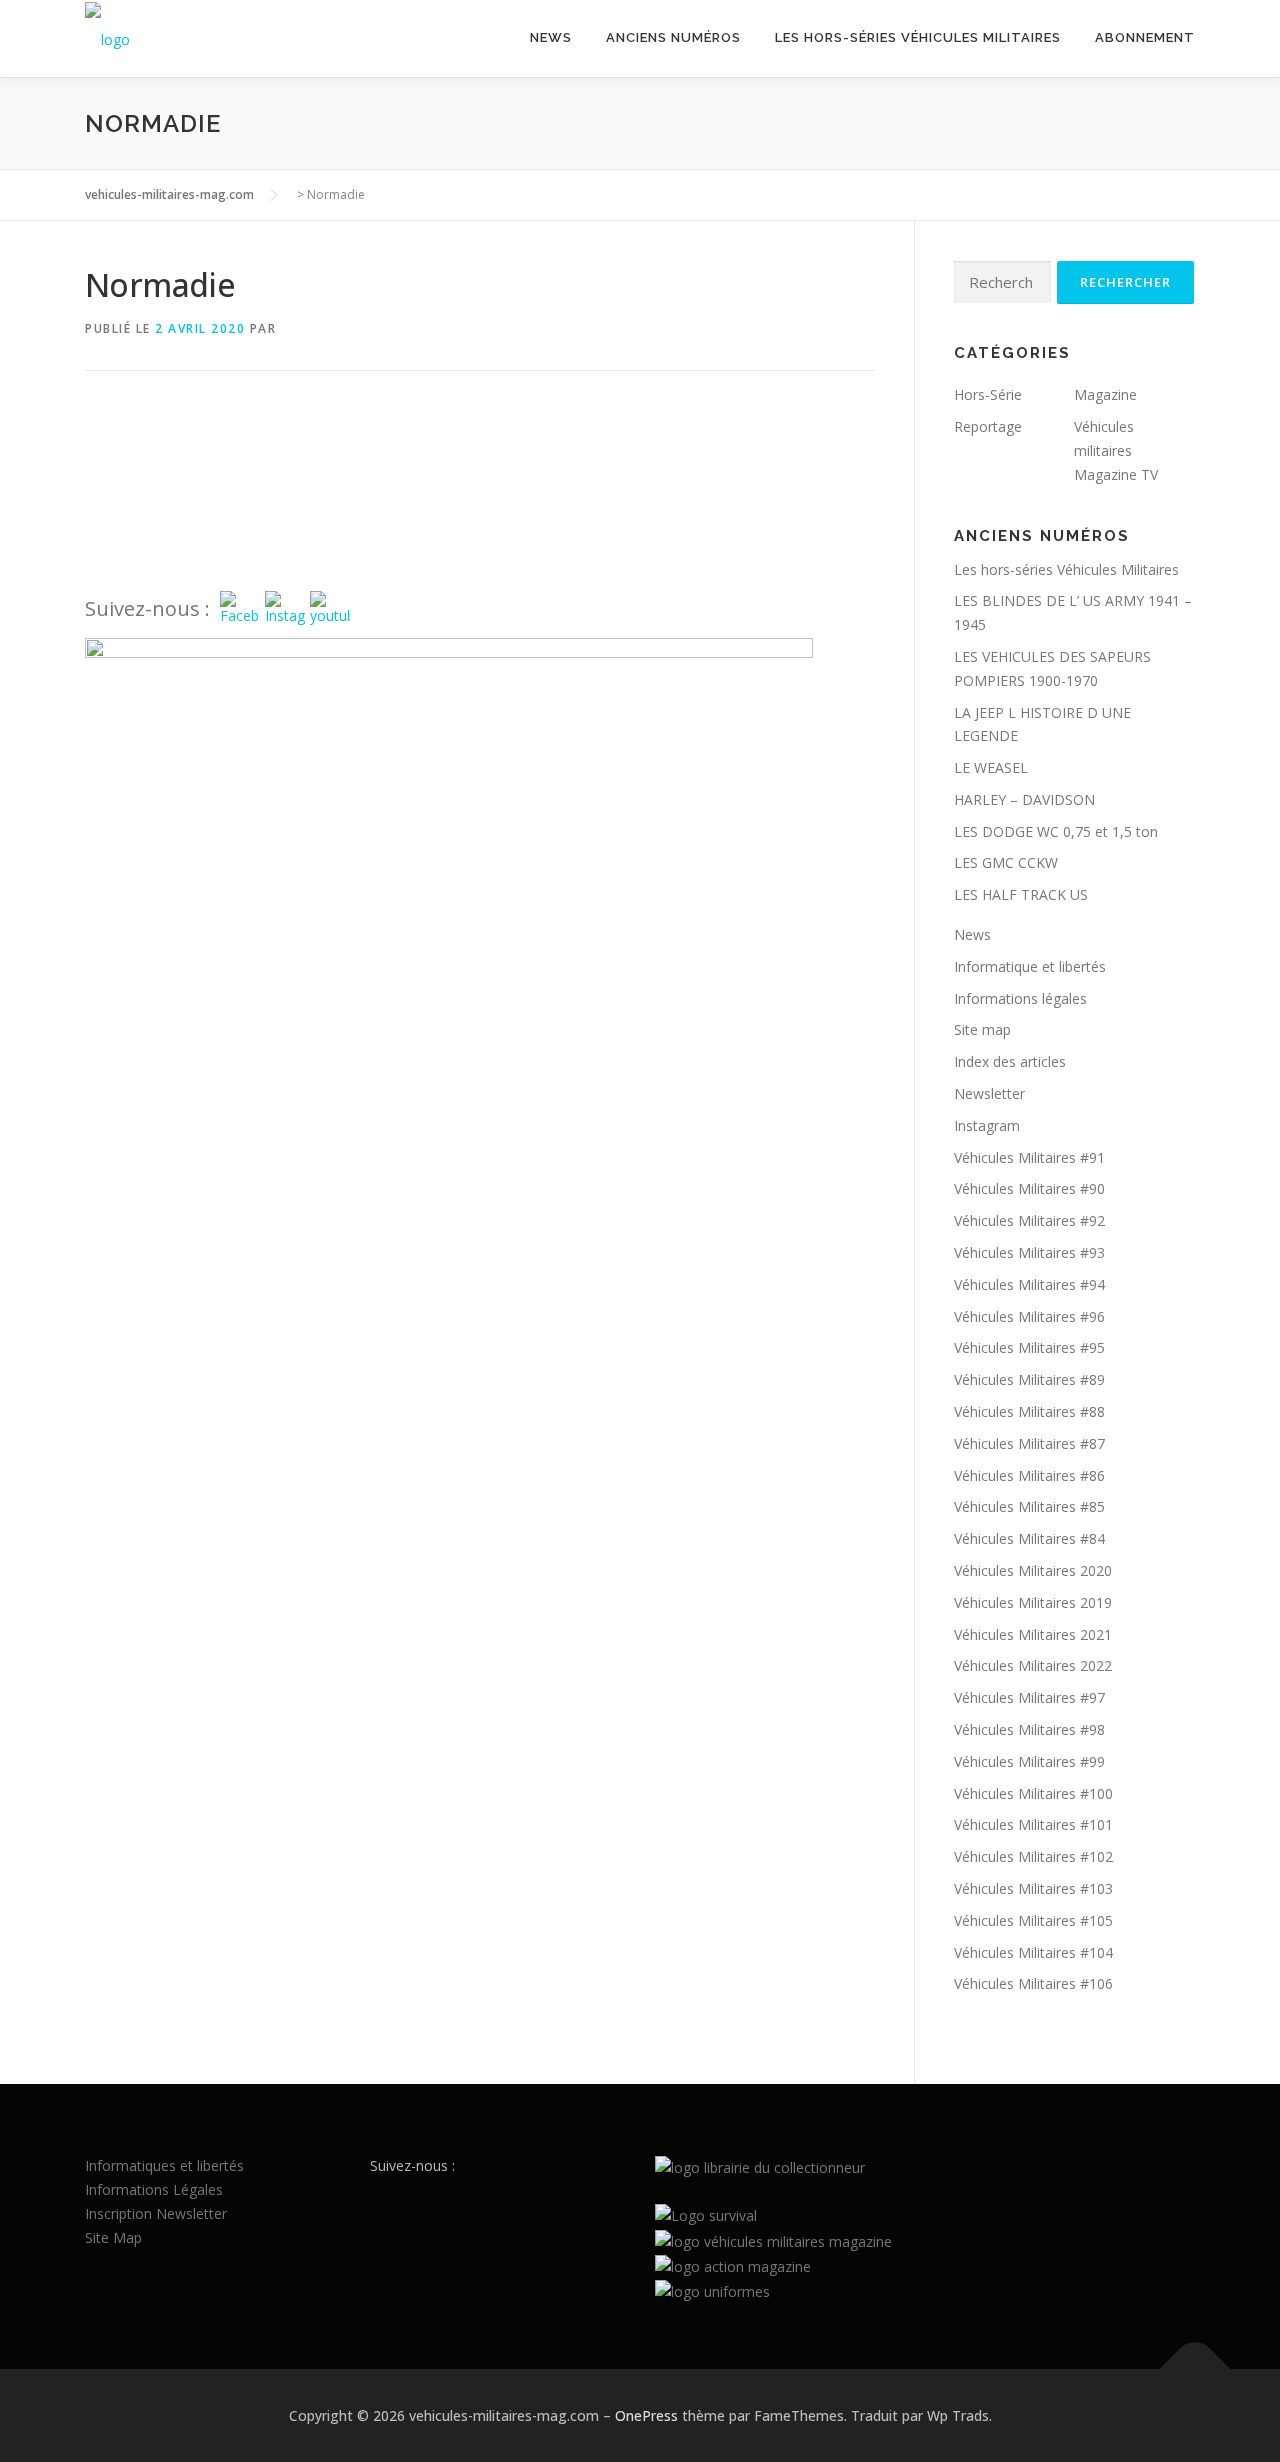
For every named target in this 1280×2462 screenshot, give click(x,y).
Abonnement (1145, 37)
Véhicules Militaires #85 (1029, 1506)
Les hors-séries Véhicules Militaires (918, 37)
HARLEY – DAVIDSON (1024, 799)
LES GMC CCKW (1006, 862)
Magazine (1105, 394)
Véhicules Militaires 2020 (1033, 1570)
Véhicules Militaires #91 (1029, 1157)
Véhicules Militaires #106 (1033, 1983)
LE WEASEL (991, 767)
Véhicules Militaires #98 (1029, 1729)
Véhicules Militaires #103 (1033, 1888)
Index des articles (1010, 1061)
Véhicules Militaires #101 (1033, 1824)
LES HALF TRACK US (1021, 894)
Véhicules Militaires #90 (1029, 1188)
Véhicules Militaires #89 (1029, 1379)
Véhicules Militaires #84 (1029, 1538)
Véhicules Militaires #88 (1029, 1411)
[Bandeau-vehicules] (449, 680)
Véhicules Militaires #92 (1029, 1220)
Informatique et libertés (1030, 966)
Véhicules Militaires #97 (1029, 1697)
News (551, 37)
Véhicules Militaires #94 (1029, 1284)
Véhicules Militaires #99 (1029, 1761)
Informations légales (1020, 998)
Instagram (987, 1125)
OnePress (646, 2415)
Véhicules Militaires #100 (1033, 1793)
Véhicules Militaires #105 (1033, 1920)
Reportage (988, 426)
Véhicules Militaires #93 (1029, 1252)
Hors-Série (988, 394)
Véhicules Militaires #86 (1029, 1475)
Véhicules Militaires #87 (1029, 1443)
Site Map (113, 2237)
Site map (982, 1029)
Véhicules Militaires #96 (1029, 1316)
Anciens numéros (673, 37)
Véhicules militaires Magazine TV (1116, 450)
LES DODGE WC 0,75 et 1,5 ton (1056, 831)
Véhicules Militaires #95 (1029, 1347)
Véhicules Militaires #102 (1033, 1856)
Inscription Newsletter (156, 2213)
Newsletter (989, 1093)
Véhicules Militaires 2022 (1033, 1665)
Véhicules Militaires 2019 (1033, 1602)
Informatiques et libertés (164, 2165)
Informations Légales (154, 2189)
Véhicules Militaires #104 (1033, 1952)
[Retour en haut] (1195, 2368)
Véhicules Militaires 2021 (1033, 1634)
